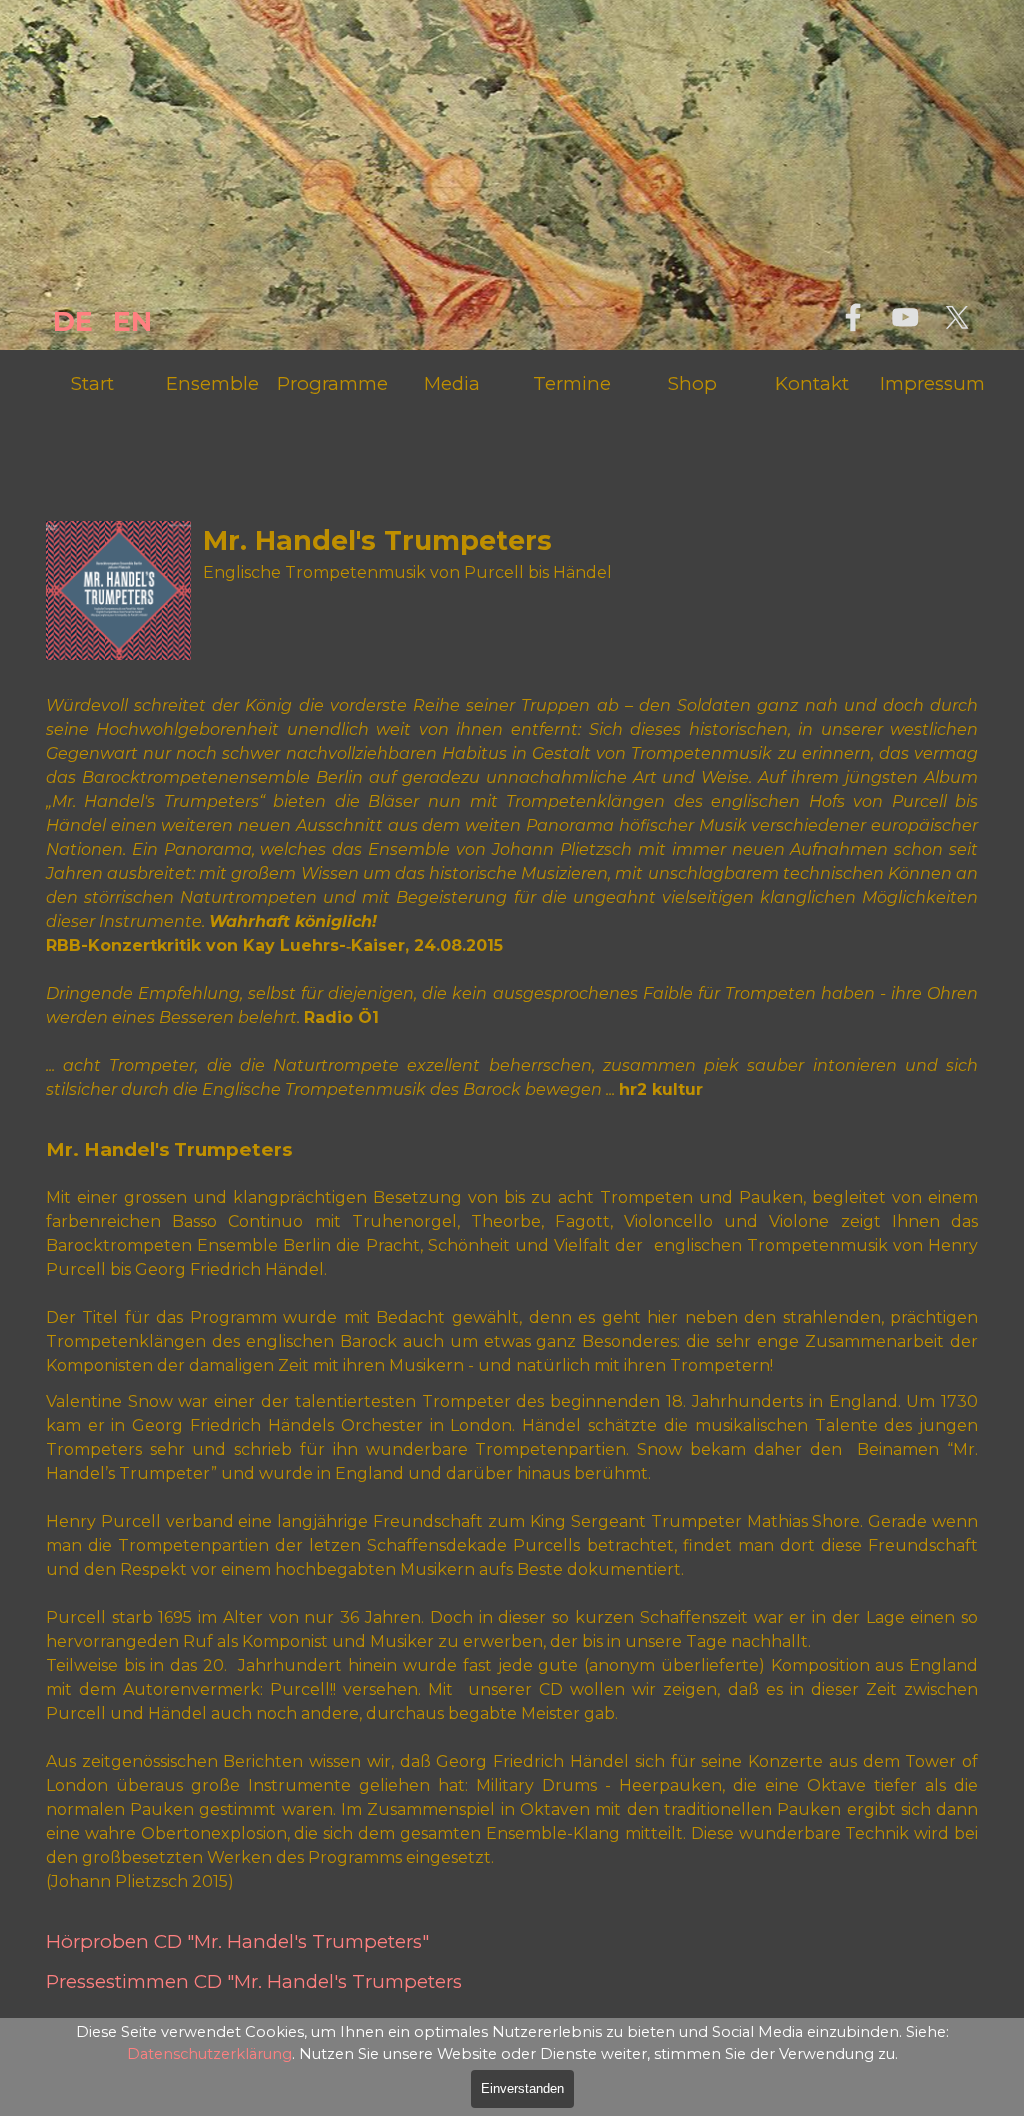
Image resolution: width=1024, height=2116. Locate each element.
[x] (957, 317)
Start (92, 383)
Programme (332, 383)
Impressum (932, 383)
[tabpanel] (83, 322)
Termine (572, 383)
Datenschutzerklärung (209, 2054)
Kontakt (812, 383)
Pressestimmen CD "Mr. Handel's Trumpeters (254, 1981)
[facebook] (853, 317)
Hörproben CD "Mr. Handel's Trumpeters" (237, 1941)
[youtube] (905, 317)
